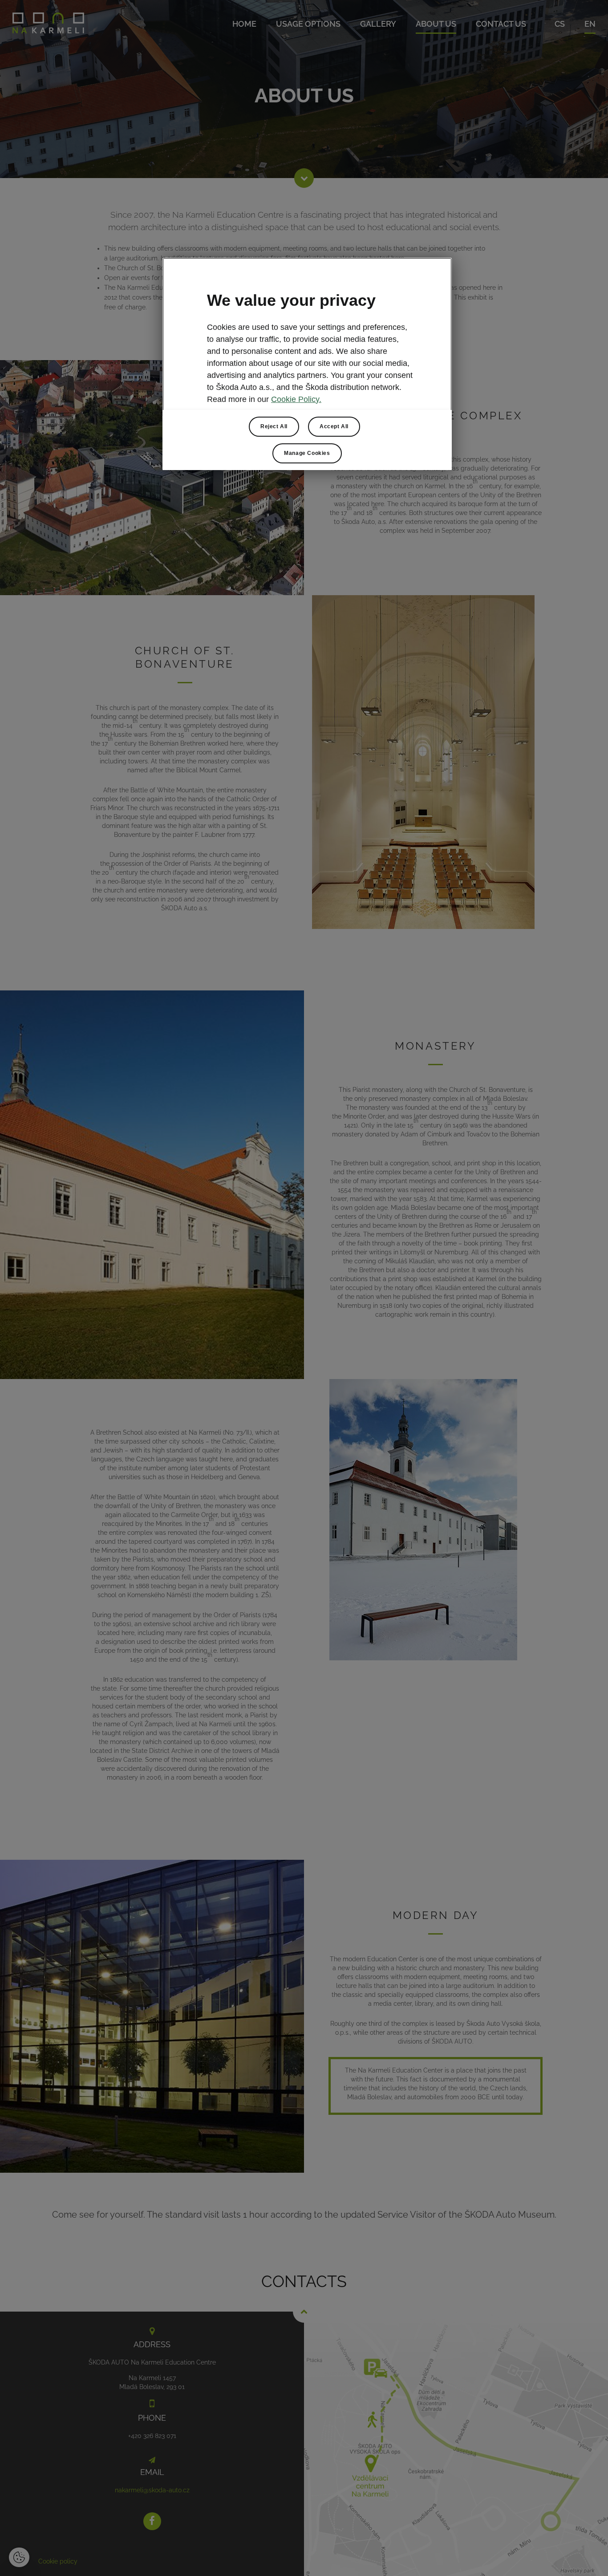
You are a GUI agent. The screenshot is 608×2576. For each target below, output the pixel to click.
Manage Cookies (307, 453)
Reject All (274, 426)
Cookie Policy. (296, 399)
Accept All (334, 426)
